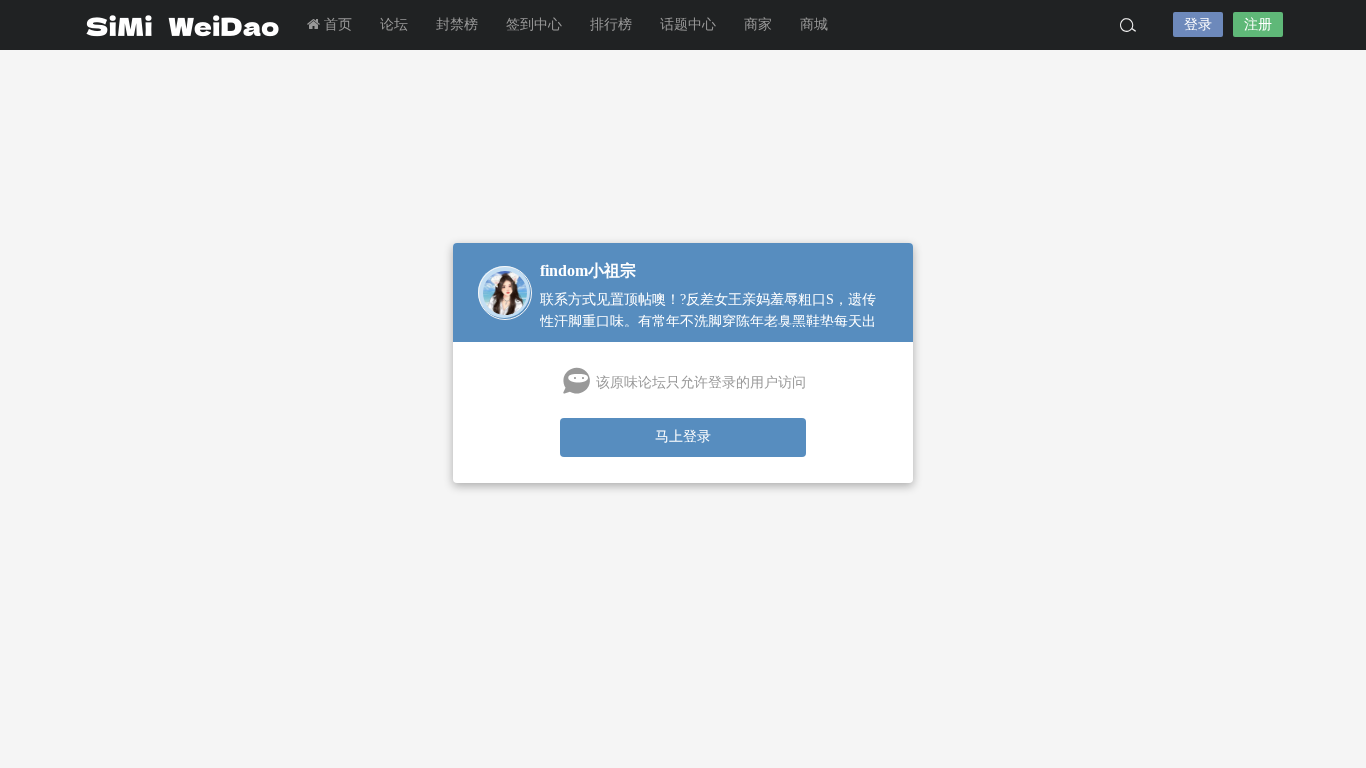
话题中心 (688, 24)
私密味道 (183, 25)
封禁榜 (457, 24)
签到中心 (534, 24)
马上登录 (683, 436)
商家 (758, 24)
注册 (1258, 24)
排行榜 (611, 24)
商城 (814, 24)
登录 (1198, 24)
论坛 (394, 24)
